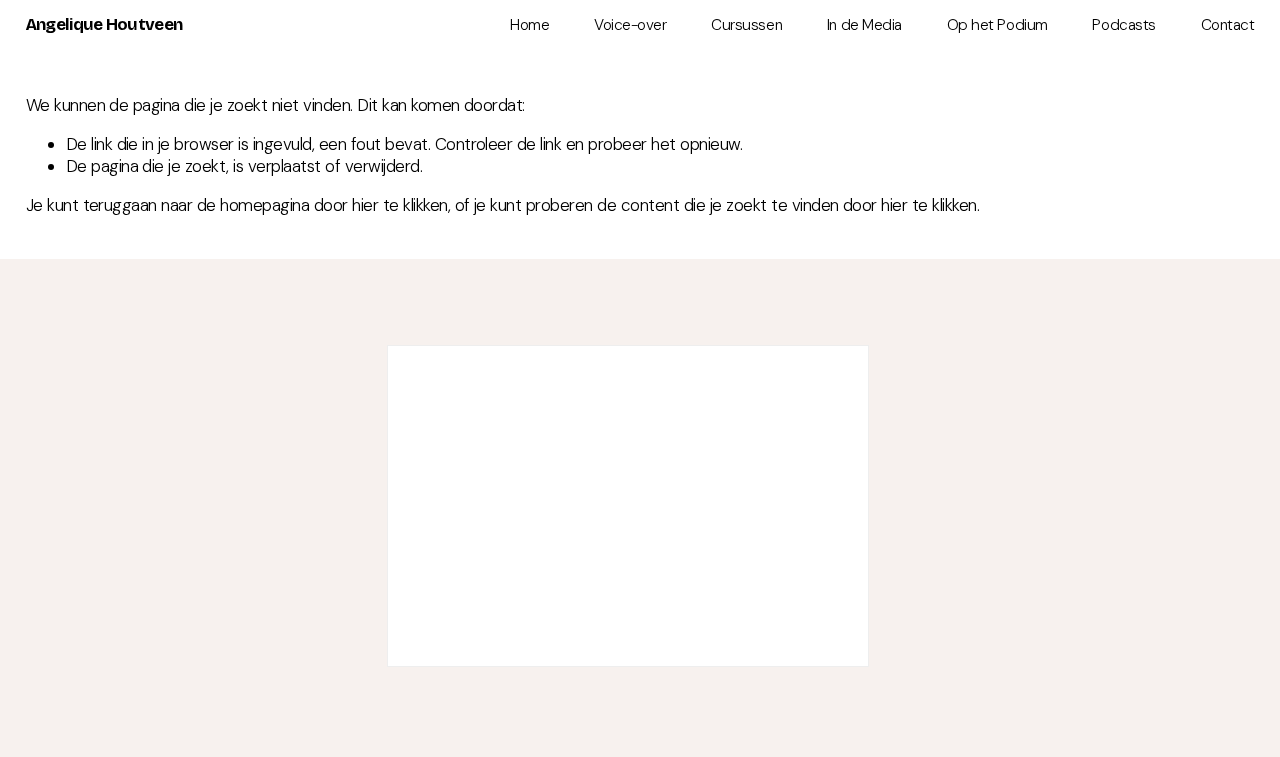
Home (529, 25)
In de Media (864, 25)
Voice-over (630, 25)
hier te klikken (399, 205)
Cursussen (746, 25)
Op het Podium (997, 25)
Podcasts (1123, 25)
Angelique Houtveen (104, 24)
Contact (1228, 25)
